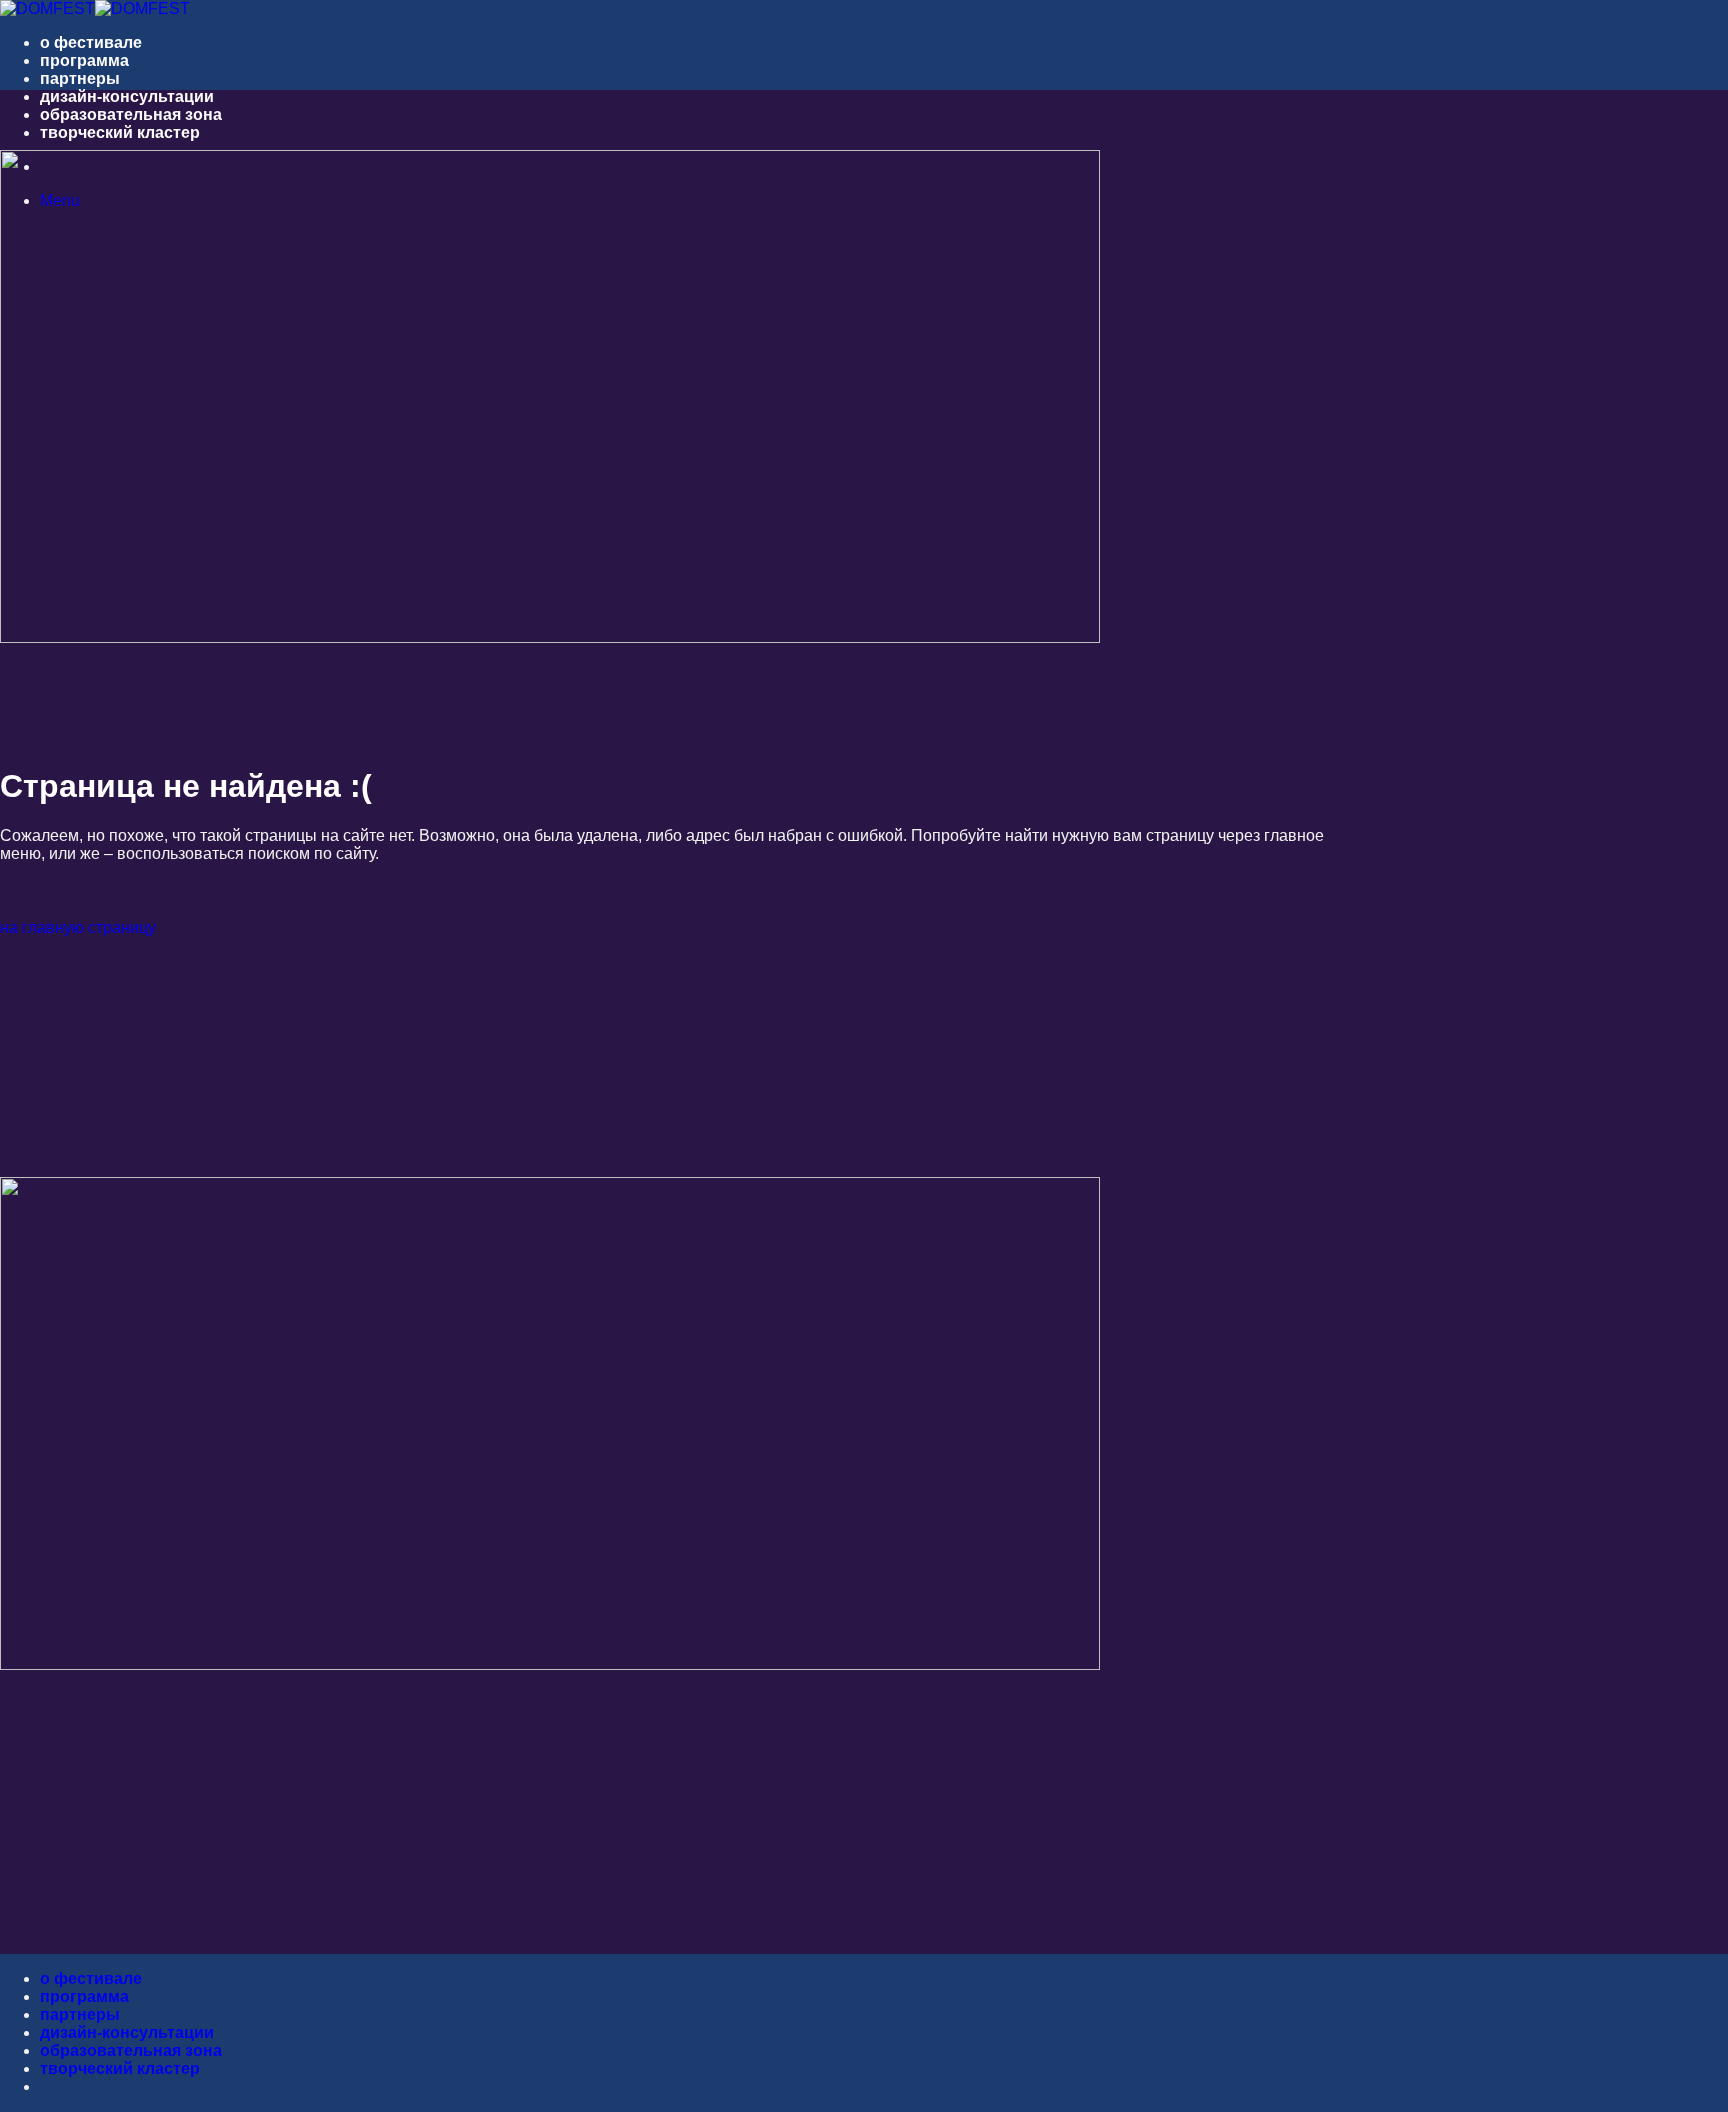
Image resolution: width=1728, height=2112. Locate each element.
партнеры (80, 78)
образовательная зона (131, 114)
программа (84, 60)
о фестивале (91, 42)
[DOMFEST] (95, 8)
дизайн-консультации (127, 96)
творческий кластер (120, 132)
